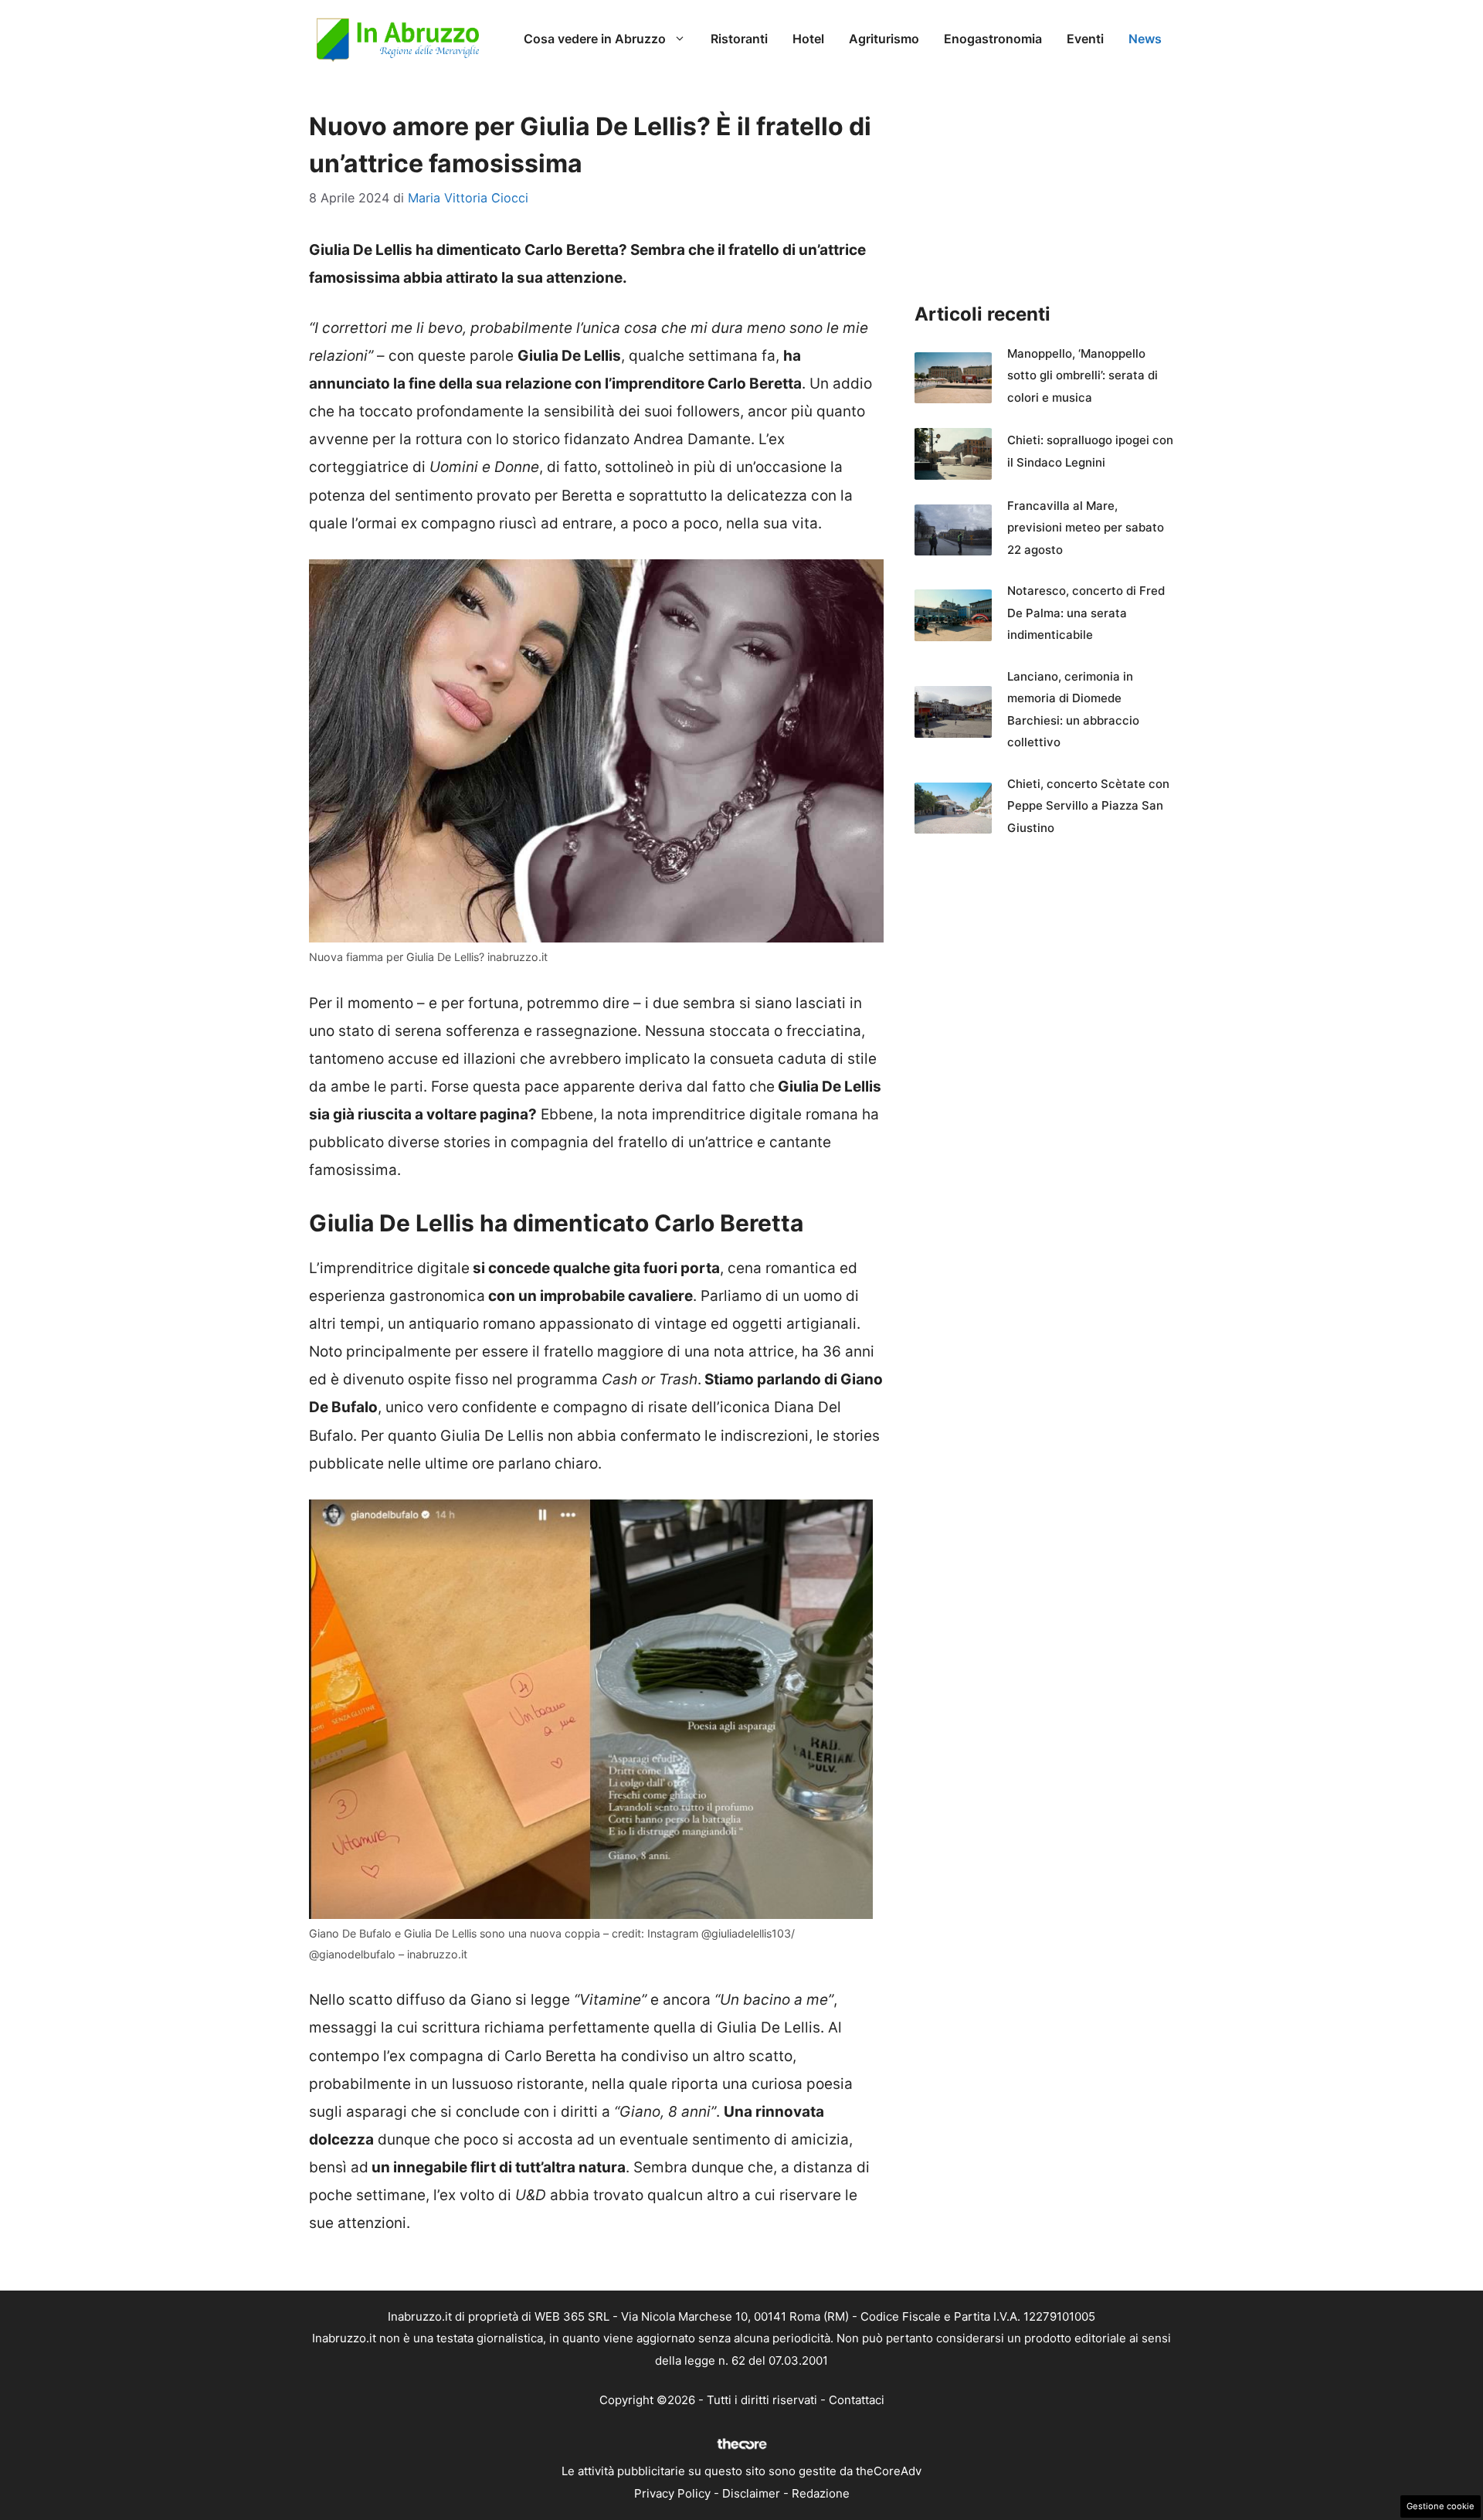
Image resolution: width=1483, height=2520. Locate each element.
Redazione (821, 2493)
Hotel (808, 39)
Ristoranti (739, 39)
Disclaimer (751, 2493)
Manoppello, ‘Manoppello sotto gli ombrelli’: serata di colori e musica (1083, 375)
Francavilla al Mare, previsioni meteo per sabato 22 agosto (1086, 528)
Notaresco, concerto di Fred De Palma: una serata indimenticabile (1086, 613)
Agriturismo (884, 39)
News (1145, 39)
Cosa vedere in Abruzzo (595, 39)
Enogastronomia (993, 39)
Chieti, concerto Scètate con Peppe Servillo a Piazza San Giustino (1088, 806)
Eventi (1085, 39)
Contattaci (857, 2400)
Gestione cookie (1441, 2506)
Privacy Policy (672, 2493)
